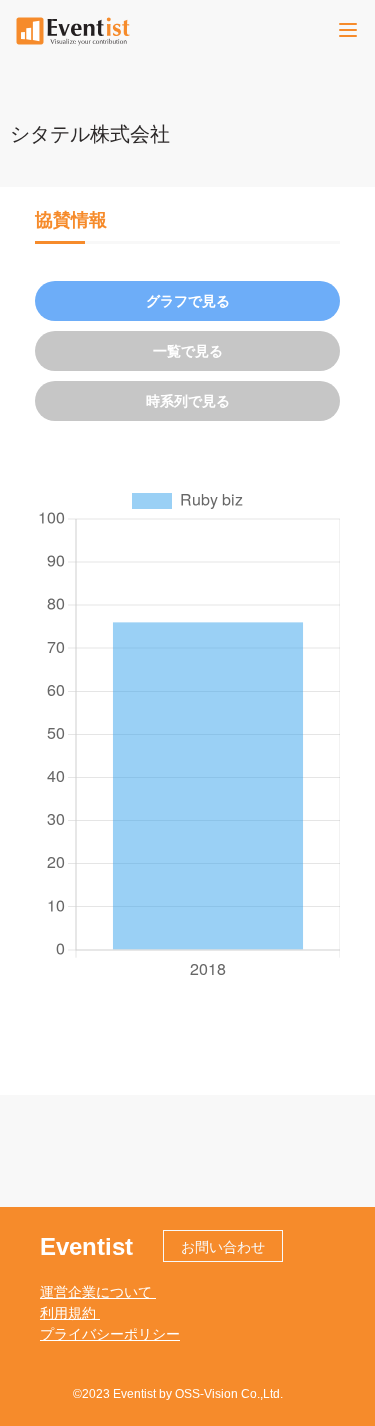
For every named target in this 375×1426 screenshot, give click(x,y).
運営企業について (98, 1292)
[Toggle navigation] (348, 30)
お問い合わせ (223, 1247)
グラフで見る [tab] (188, 301)
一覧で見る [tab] (188, 351)
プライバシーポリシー (110, 1334)
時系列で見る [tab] (188, 401)
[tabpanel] (187, 733)
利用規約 (70, 1313)
